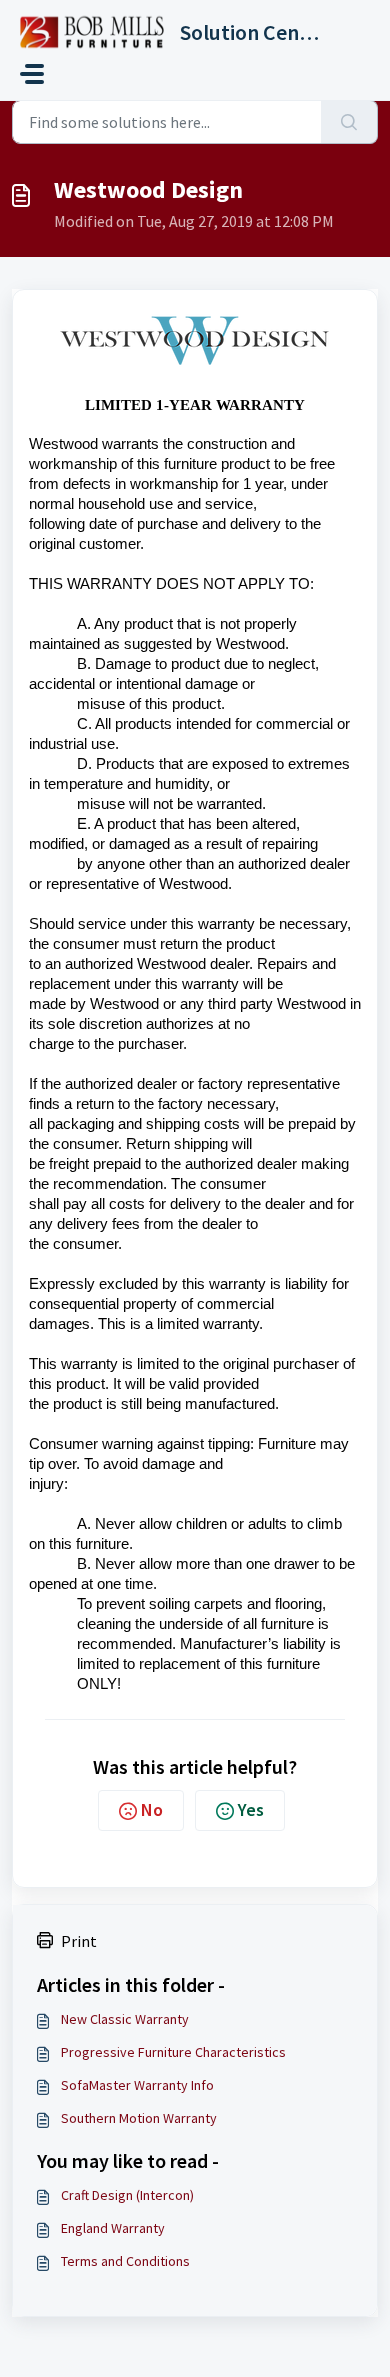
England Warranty (113, 2228)
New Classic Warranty (125, 2019)
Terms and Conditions (125, 2261)
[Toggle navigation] (32, 74)
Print (79, 1941)
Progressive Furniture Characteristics (173, 2052)
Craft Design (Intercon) (127, 2195)
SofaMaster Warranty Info (137, 2085)
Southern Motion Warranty (139, 2118)
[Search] (349, 122)
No (152, 1809)
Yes (251, 1809)
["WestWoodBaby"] (195, 352)
